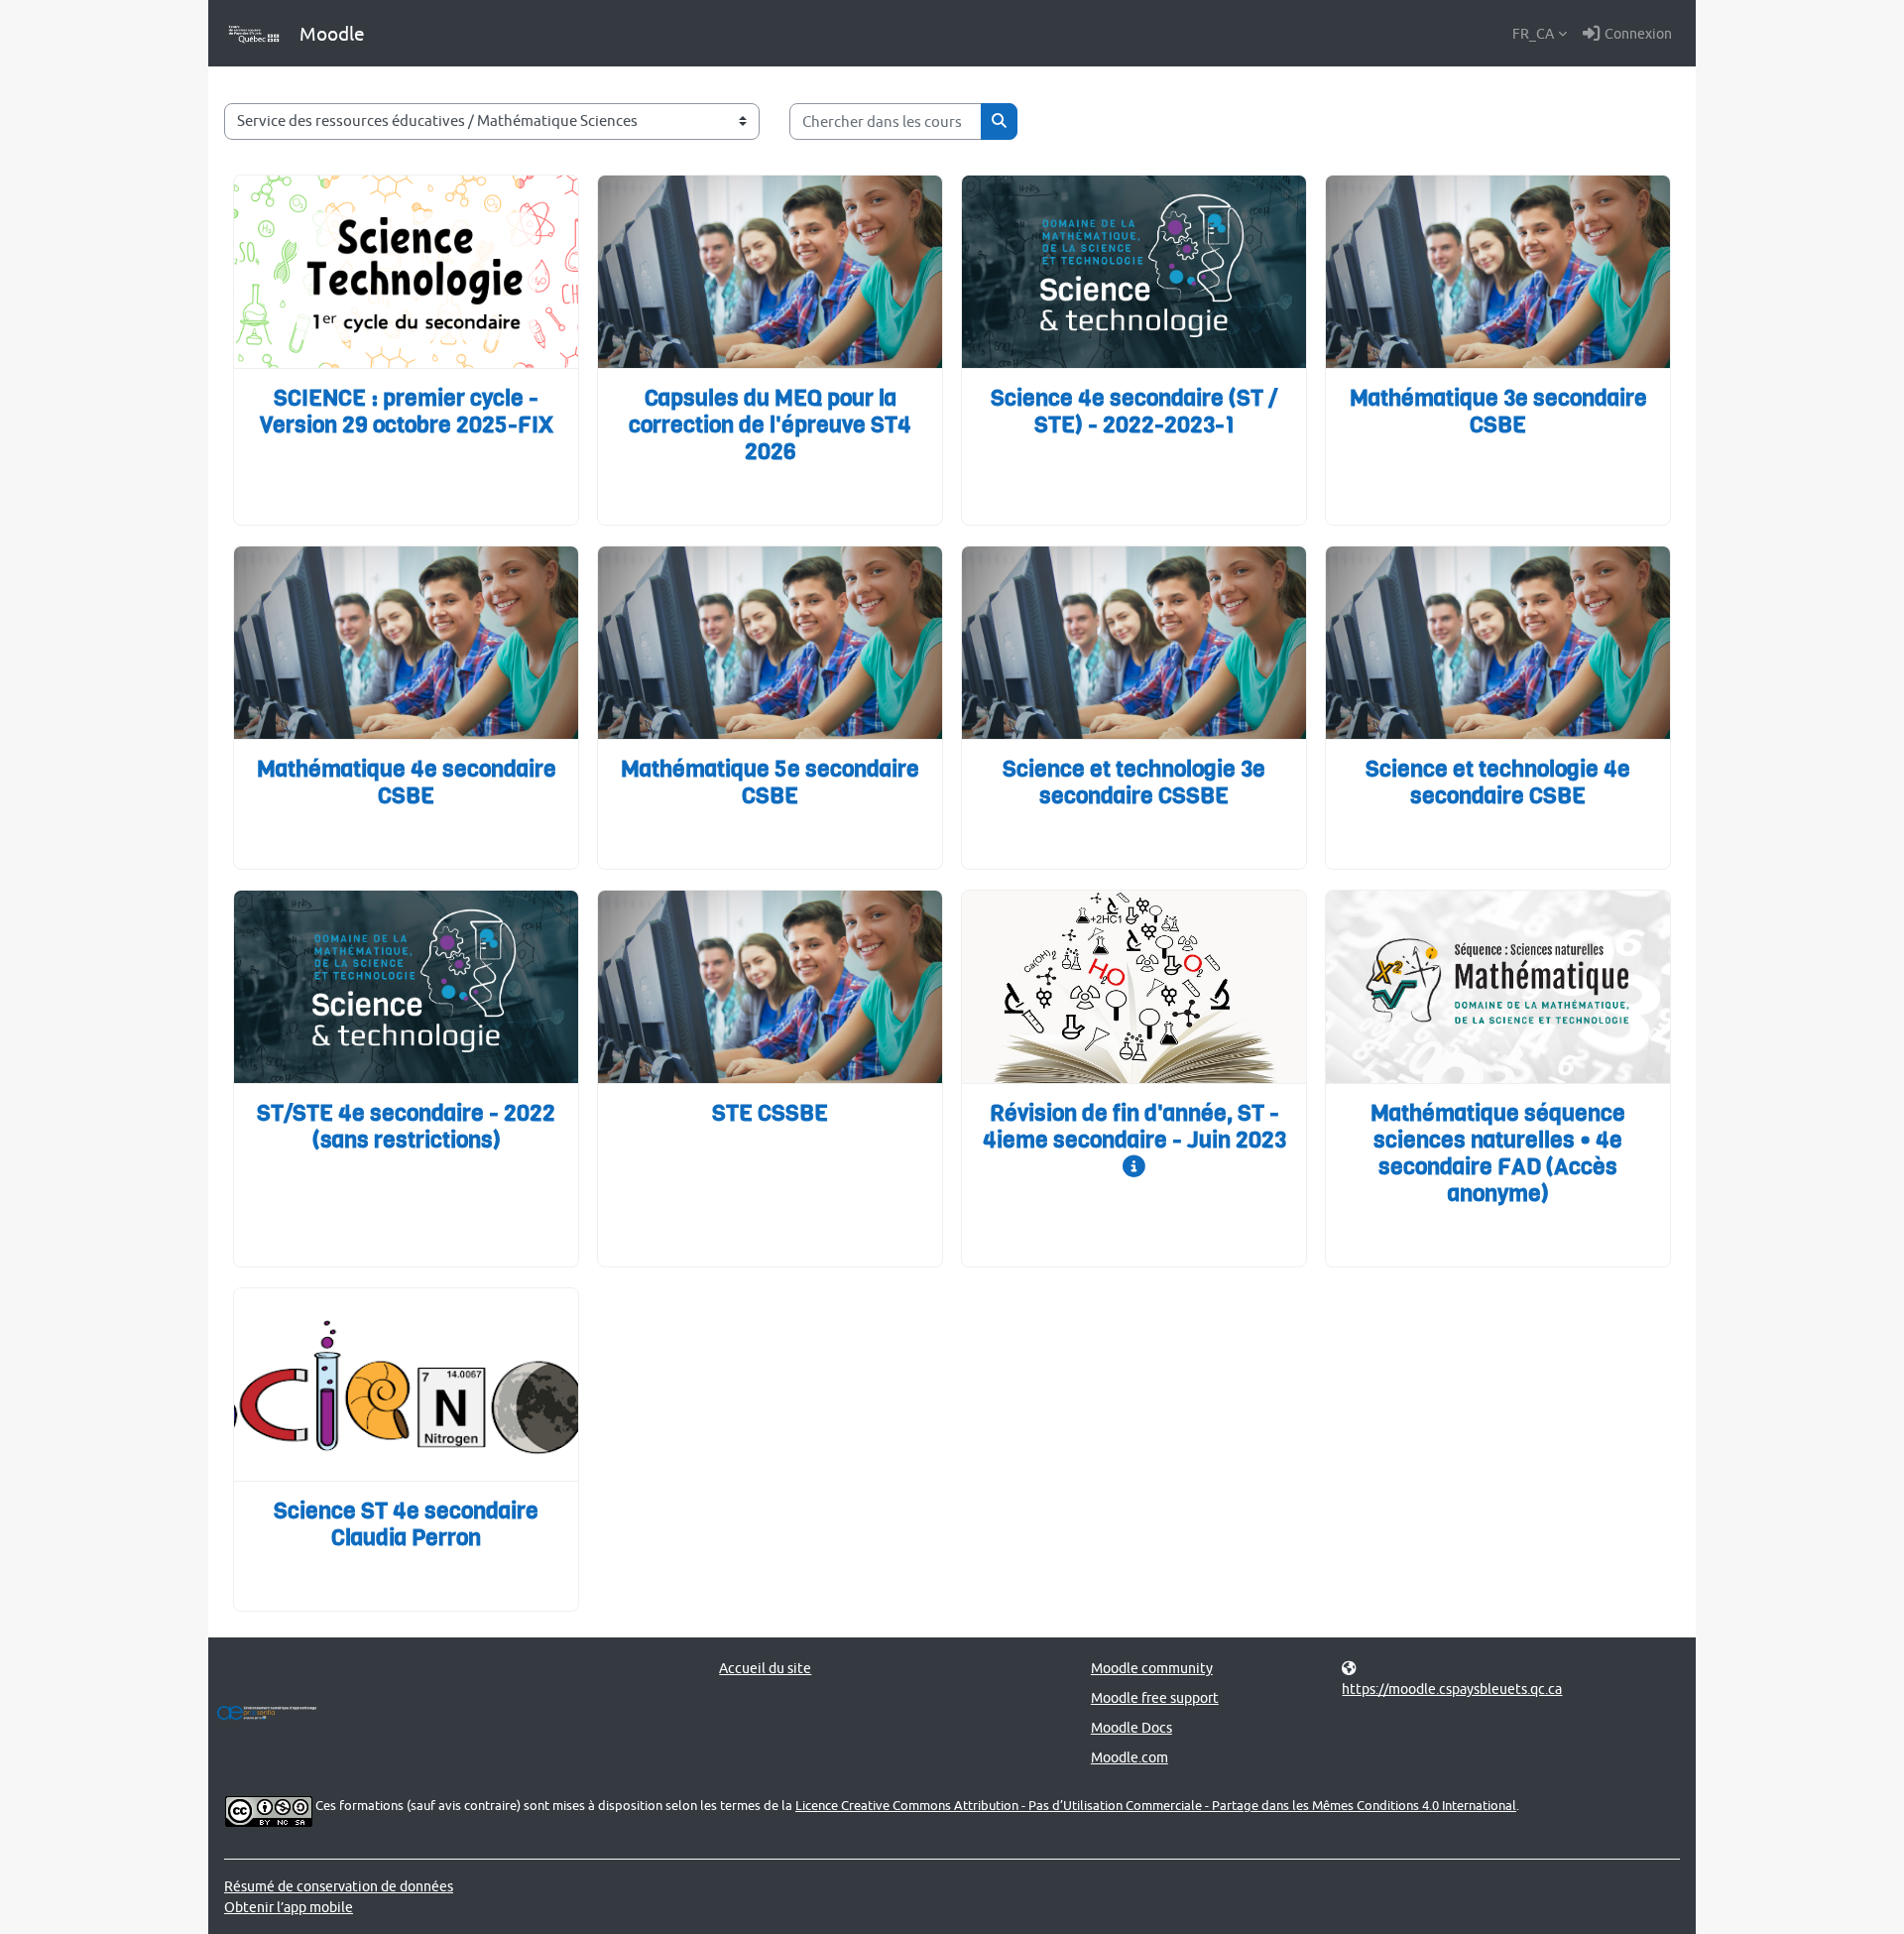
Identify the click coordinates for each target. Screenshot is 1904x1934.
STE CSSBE (770, 1113)
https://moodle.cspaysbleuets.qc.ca (1452, 1689)
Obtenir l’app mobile (289, 1907)
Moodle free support (1155, 1697)
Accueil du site (765, 1668)
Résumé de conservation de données (339, 1886)
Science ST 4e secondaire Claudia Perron (406, 1524)
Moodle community (1152, 1668)
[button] (1540, 34)
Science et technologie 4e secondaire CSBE (1498, 783)
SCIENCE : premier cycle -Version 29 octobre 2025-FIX (407, 412)
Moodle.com (1130, 1757)
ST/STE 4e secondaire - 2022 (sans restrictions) (406, 1127)
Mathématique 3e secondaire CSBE (1498, 412)
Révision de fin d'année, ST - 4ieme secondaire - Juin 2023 (1134, 1127)
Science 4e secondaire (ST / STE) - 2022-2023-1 (1134, 412)
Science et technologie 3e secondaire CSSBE (1134, 783)
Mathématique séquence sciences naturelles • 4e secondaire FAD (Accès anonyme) (1498, 1153)
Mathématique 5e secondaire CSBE (770, 783)
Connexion (1638, 33)
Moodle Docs (1131, 1727)
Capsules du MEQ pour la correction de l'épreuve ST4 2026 (770, 425)
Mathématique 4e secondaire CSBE (407, 783)
